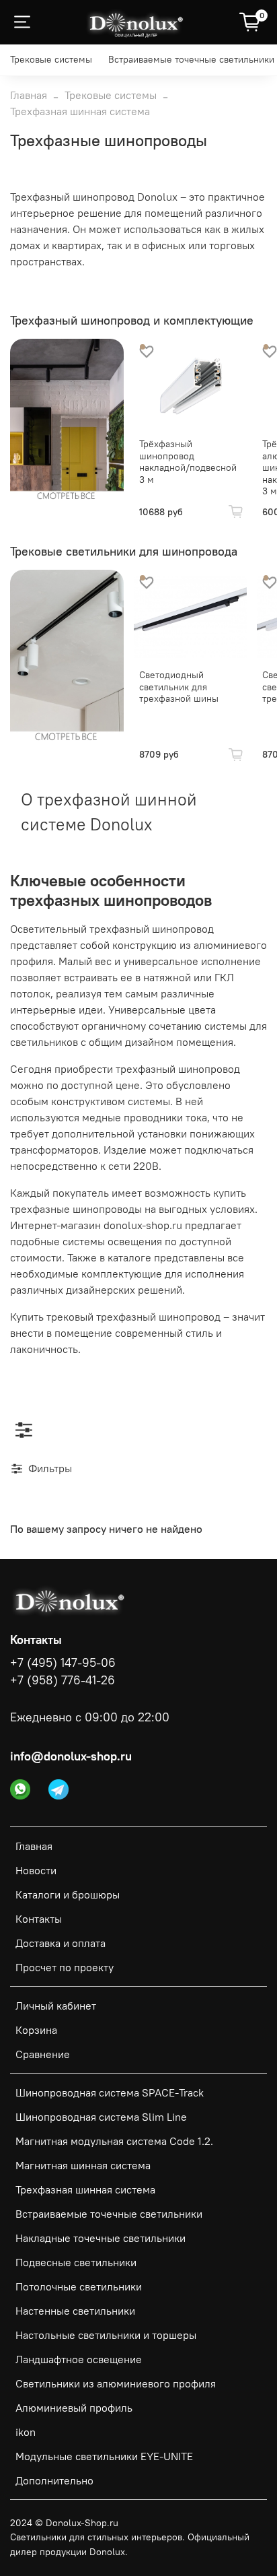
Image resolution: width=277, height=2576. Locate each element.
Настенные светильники (75, 2311)
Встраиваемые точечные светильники (191, 59)
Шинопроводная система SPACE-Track (110, 2092)
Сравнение (43, 2054)
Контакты (39, 1919)
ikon (26, 2432)
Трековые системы (51, 59)
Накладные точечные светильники (101, 2238)
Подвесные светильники (76, 2262)
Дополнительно (54, 2480)
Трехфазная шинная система (85, 2189)
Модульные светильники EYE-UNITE (104, 2456)
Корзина (36, 2030)
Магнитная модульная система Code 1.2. (114, 2141)
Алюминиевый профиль (74, 2408)
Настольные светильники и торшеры (106, 2335)
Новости (36, 1870)
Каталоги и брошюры (68, 1894)
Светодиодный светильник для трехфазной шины (179, 687)
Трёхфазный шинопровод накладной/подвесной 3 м (188, 462)
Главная (29, 95)
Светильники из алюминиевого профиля (116, 2383)
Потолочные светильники (79, 2286)
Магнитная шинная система (83, 2165)
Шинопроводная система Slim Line (101, 2117)
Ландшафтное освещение (79, 2359)
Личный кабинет (56, 2006)
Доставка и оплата (61, 1943)
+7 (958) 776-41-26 (63, 1680)
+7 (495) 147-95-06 (63, 1663)
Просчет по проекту (65, 1967)
